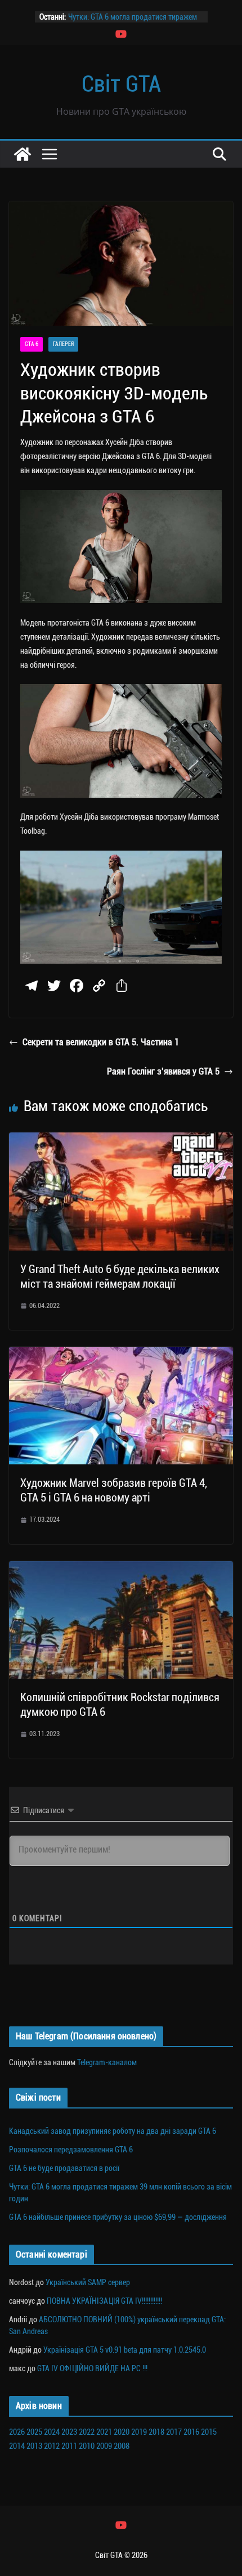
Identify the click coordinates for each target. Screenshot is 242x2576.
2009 (104, 2446)
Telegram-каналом (107, 2062)
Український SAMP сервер (88, 2282)
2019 (139, 2432)
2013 (34, 2446)
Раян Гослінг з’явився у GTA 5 (163, 1071)
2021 (104, 2432)
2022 (87, 2432)
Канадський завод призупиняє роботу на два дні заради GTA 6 (113, 2131)
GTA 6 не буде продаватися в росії (64, 2168)
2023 (69, 2432)
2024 (52, 2432)
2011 (69, 2446)
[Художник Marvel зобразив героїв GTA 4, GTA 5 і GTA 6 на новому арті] (121, 1354)
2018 (156, 2432)
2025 (34, 2432)
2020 (122, 2432)
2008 (122, 2446)
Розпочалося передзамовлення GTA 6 (71, 2150)
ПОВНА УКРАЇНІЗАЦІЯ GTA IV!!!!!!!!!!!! (104, 2301)
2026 (17, 2432)
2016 (191, 2432)
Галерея (63, 344)
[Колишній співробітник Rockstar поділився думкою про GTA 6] (121, 1569)
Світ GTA (121, 84)
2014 (17, 2446)
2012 (52, 2446)
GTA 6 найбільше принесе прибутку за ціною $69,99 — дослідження (118, 2217)
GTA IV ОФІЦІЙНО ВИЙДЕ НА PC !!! (92, 2368)
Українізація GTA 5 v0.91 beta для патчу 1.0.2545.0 (125, 2350)
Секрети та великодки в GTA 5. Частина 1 (101, 1042)
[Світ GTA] (23, 154)
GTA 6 (32, 344)
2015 (209, 2432)
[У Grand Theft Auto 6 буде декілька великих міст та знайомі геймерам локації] (121, 1140)
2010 (87, 2446)
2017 (174, 2432)
